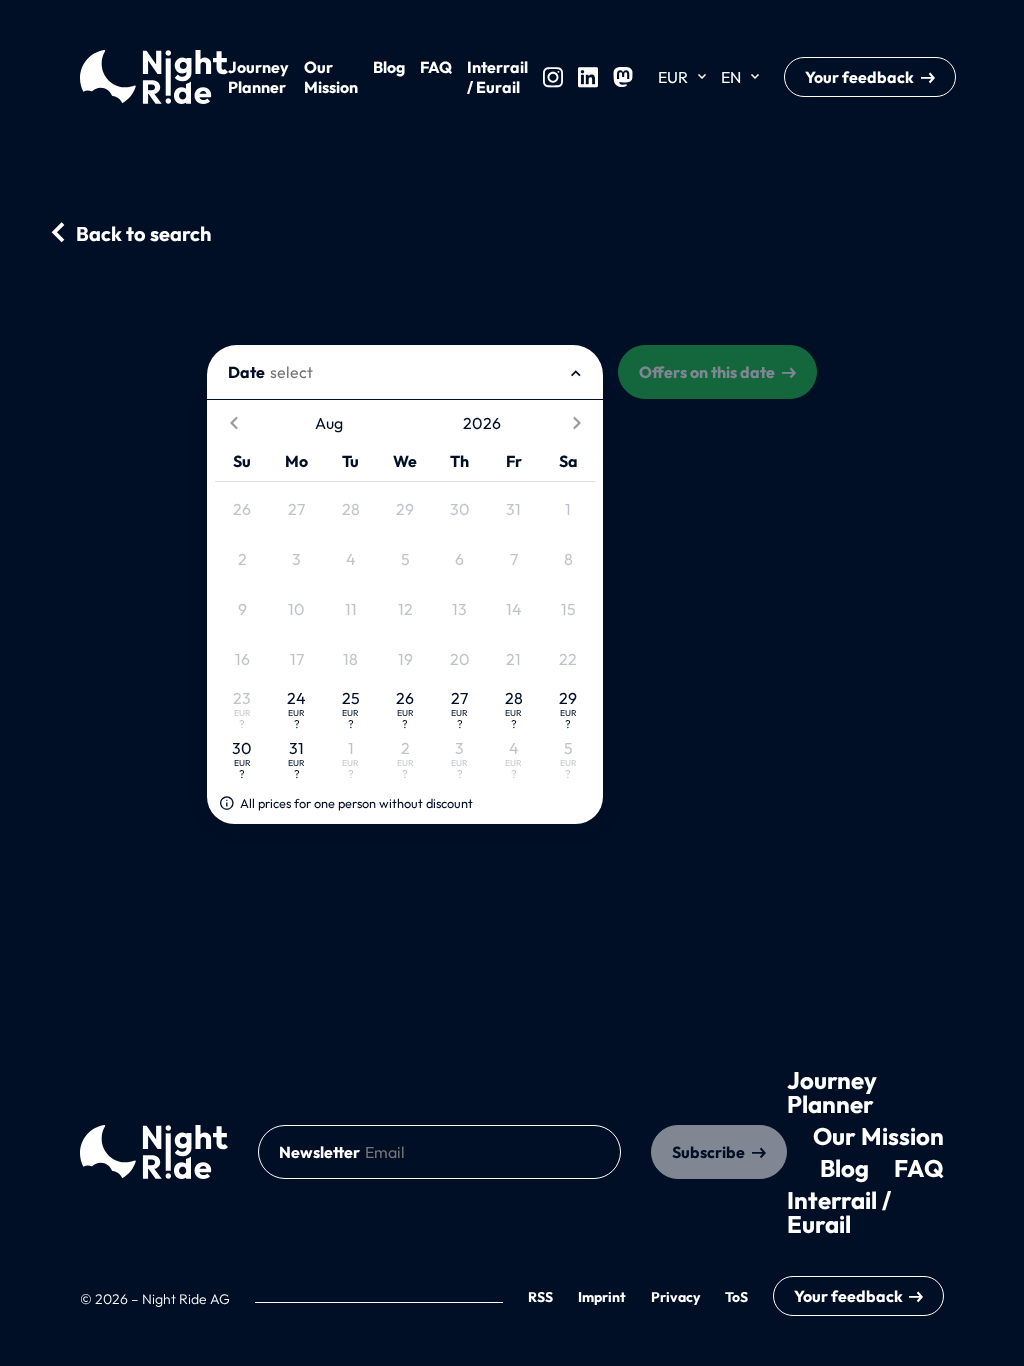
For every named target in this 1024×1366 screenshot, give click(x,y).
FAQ (436, 67)
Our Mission (331, 77)
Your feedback (859, 77)
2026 (482, 423)
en (731, 77)
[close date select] (576, 372)
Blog (389, 67)
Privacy (675, 1297)
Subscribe (708, 1152)
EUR (673, 77)
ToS (736, 1297)
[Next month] (576, 423)
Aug (329, 423)
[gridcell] (242, 509)
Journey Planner (258, 77)
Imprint (602, 1297)
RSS (540, 1297)
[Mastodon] (623, 77)
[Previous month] (233, 423)
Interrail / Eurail (497, 77)
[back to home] (154, 1152)
